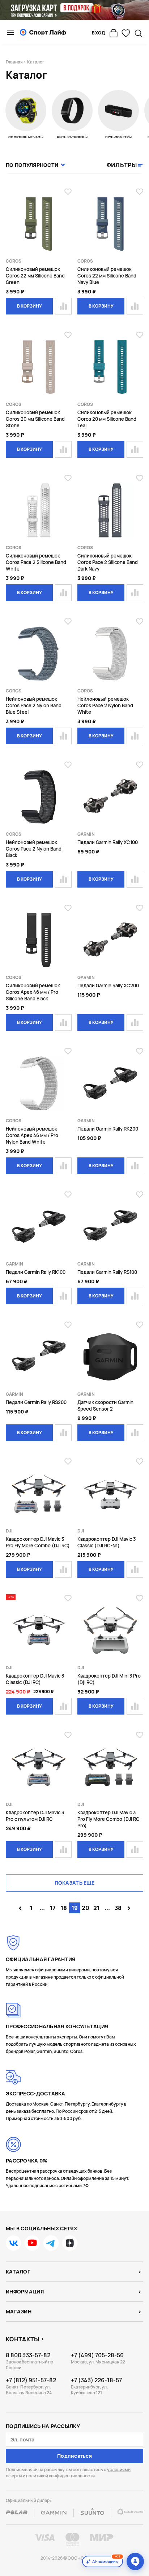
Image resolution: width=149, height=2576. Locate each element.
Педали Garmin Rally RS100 (107, 1272)
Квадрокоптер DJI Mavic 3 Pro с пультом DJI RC (35, 1816)
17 (53, 1908)
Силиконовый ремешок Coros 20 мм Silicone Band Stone (35, 419)
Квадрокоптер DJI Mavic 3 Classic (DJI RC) (35, 1679)
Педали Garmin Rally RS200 (36, 1402)
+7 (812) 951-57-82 (31, 2380)
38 (118, 1908)
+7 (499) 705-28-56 (97, 2355)
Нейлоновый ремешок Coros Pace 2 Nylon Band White (105, 705)
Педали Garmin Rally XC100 (108, 842)
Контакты (23, 2339)
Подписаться (74, 2456)
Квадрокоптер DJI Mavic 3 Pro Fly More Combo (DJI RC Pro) (108, 1819)
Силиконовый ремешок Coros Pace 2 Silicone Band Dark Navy (108, 562)
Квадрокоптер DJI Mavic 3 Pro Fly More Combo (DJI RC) (38, 1542)
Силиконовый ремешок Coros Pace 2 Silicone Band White (36, 562)
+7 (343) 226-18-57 (96, 2380)
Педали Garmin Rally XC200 (108, 985)
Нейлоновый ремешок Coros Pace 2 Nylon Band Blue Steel (34, 705)
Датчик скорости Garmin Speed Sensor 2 (105, 1406)
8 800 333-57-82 (28, 2355)
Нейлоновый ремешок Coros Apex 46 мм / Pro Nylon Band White (32, 1135)
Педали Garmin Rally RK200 (108, 1129)
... (42, 1908)
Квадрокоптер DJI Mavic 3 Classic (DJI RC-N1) (107, 1542)
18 (64, 1908)
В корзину (29, 306)
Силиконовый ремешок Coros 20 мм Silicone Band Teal (107, 419)
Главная (14, 62)
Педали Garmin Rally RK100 (36, 1272)
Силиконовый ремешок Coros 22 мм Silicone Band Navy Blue (107, 276)
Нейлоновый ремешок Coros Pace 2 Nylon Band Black (34, 849)
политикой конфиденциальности (60, 2476)
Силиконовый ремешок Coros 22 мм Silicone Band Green (35, 276)
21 (96, 1908)
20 (86, 1908)
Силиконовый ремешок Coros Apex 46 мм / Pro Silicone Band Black (33, 992)
